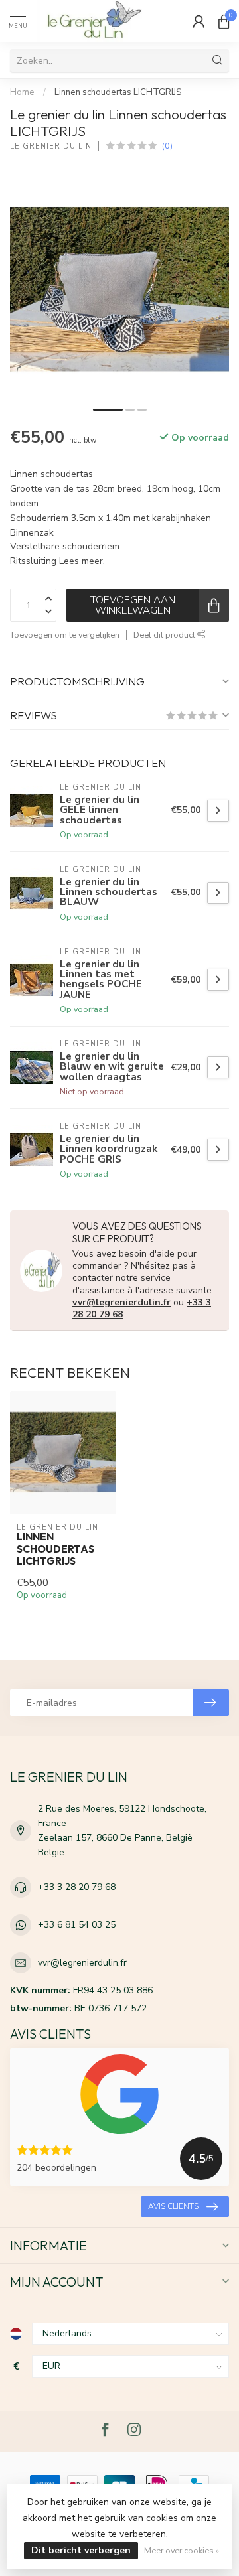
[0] (224, 21)
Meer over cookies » (182, 2550)
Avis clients (173, 2206)
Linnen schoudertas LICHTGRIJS (118, 92)
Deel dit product (165, 635)
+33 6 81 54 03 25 (77, 1925)
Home (22, 92)
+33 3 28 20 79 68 (77, 1887)
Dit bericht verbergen (81, 2550)
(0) (167, 146)
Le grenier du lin (51, 146)
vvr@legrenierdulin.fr (121, 1302)
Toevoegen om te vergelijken (65, 635)
